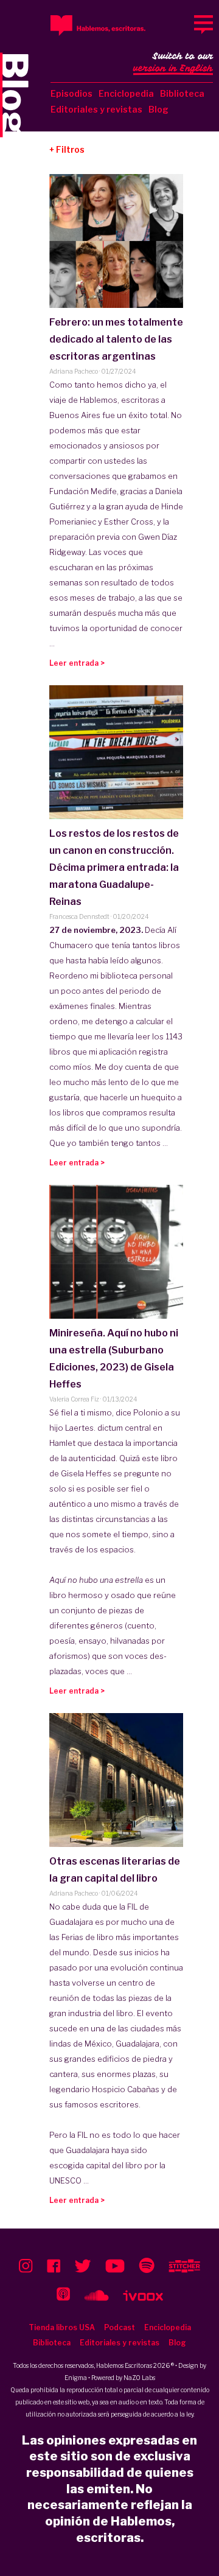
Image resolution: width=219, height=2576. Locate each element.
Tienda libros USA (62, 2327)
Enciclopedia (126, 93)
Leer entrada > (77, 663)
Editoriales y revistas (96, 109)
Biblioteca (182, 93)
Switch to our (173, 62)
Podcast (120, 2327)
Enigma (76, 2378)
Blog (158, 109)
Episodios (71, 93)
